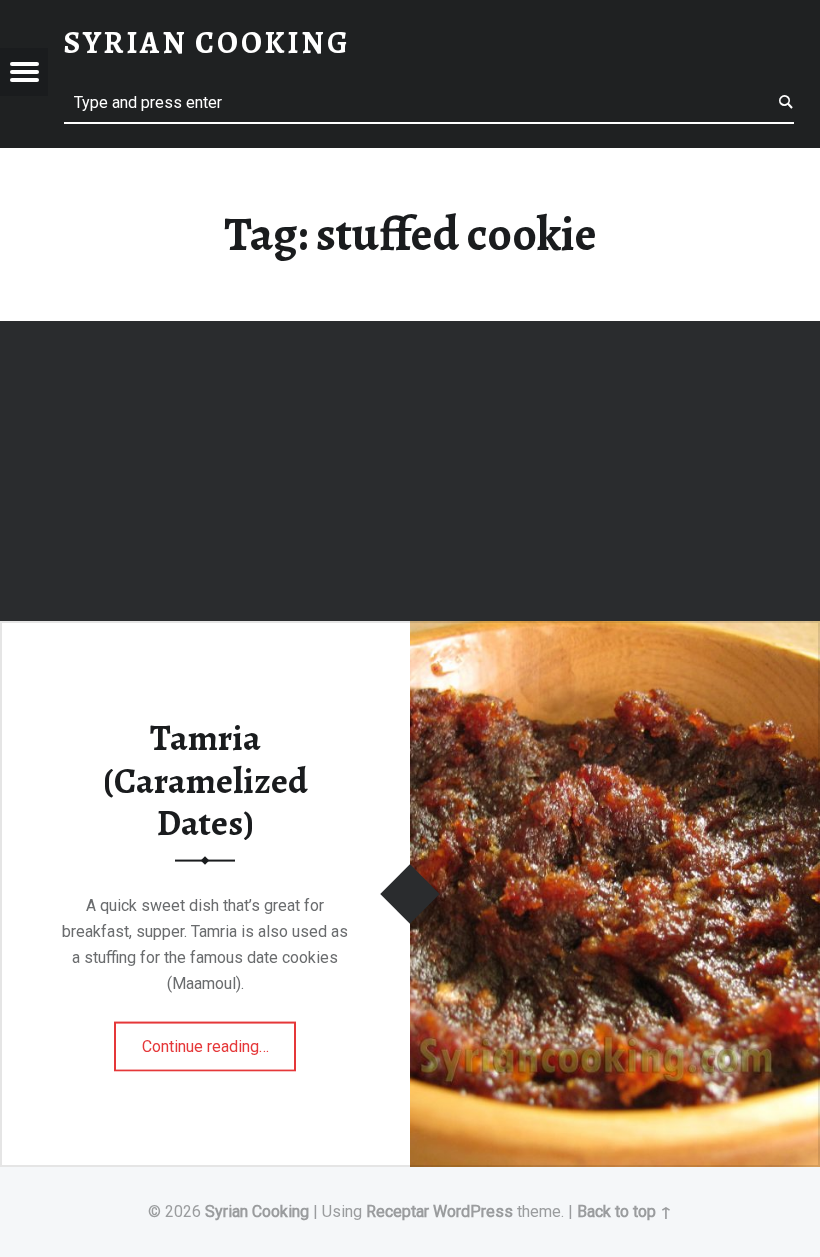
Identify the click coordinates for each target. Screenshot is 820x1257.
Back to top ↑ (624, 1211)
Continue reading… (219, 1040)
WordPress (473, 1211)
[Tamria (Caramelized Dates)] (615, 633)
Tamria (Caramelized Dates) (205, 780)
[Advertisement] (410, 474)
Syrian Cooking (257, 1211)
